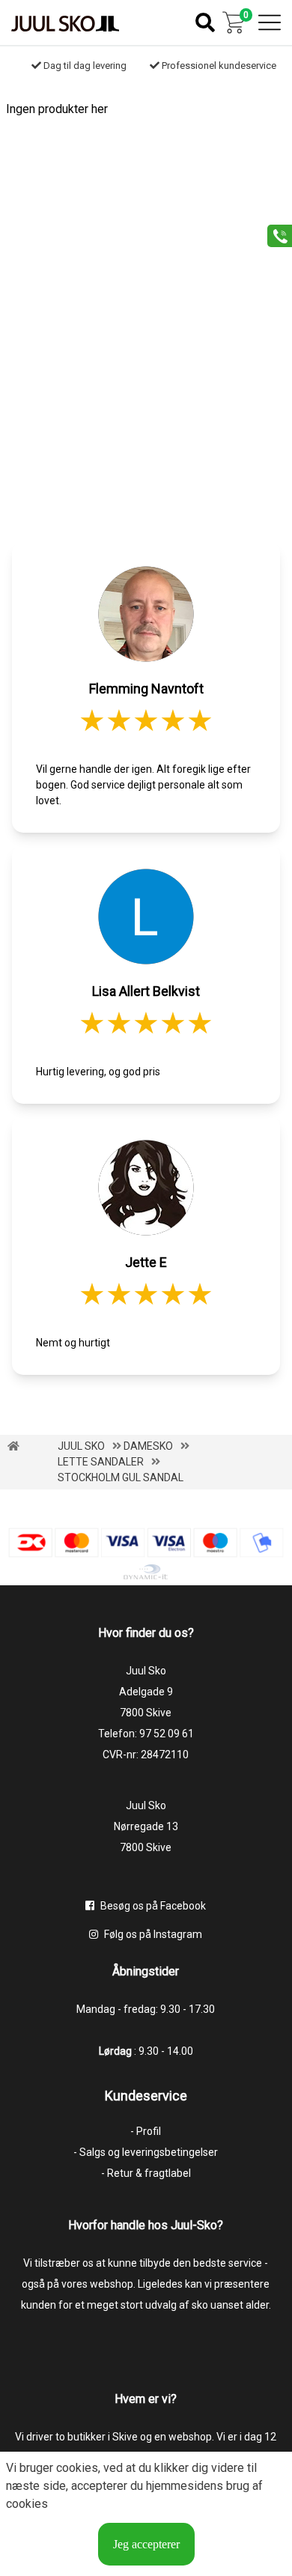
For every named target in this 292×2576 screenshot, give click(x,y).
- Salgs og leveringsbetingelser (146, 2152)
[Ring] (274, 235)
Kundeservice (146, 2096)
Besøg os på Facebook (152, 1906)
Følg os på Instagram (152, 1934)
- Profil (146, 2131)
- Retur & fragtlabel (146, 2173)
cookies (77, 2468)
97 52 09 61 (167, 1734)
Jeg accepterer (146, 2544)
